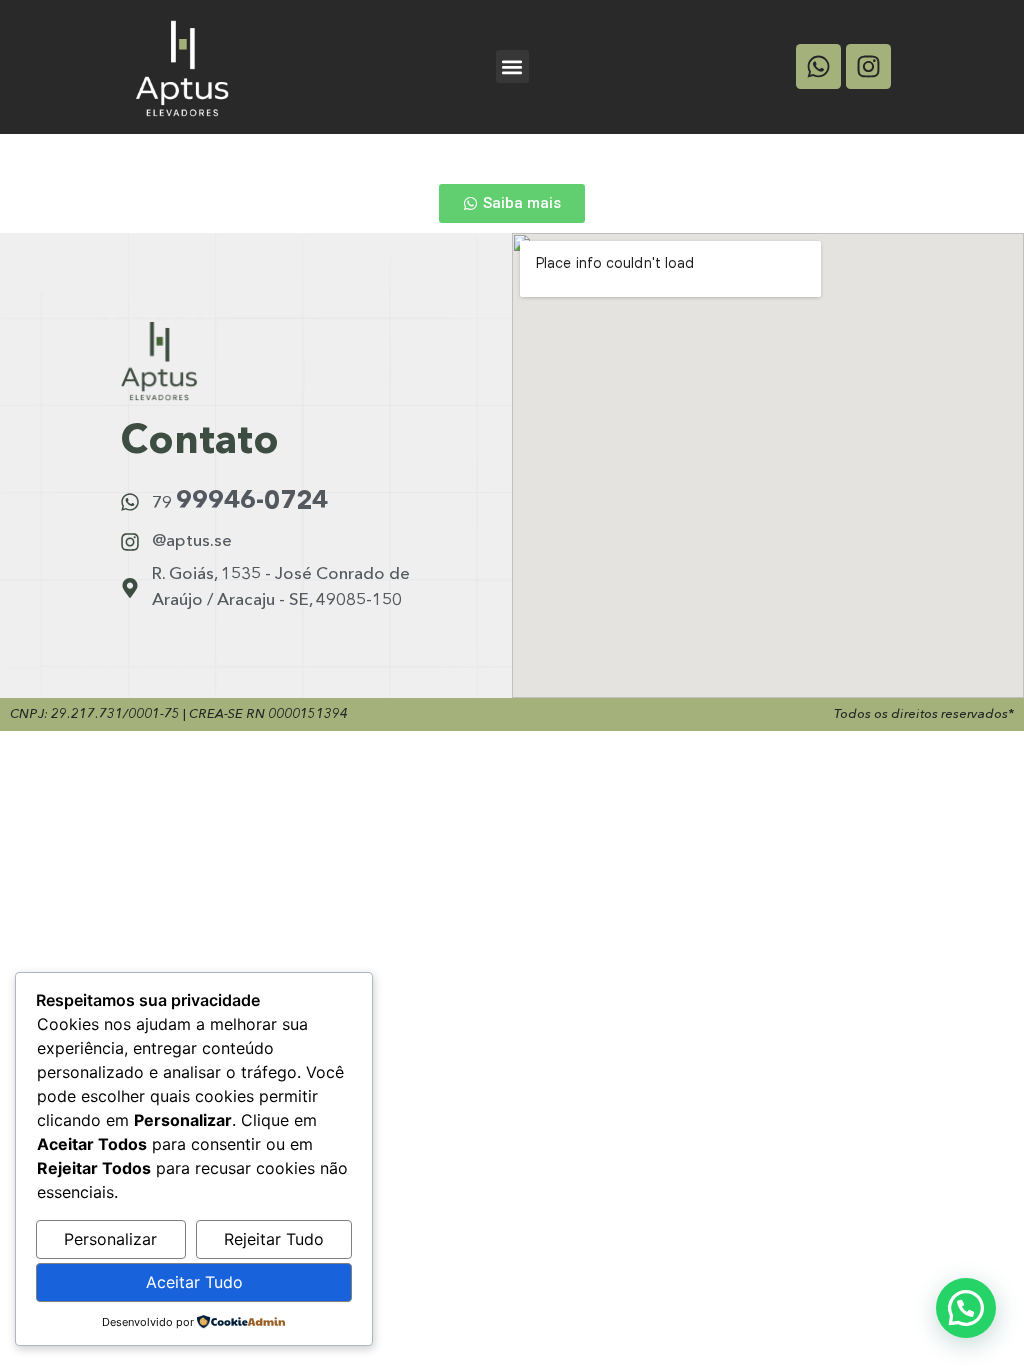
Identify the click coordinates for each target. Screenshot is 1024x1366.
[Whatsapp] (818, 66)
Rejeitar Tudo (274, 1239)
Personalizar (110, 1239)
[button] (512, 66)
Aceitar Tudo (194, 1282)
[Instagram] (868, 66)
